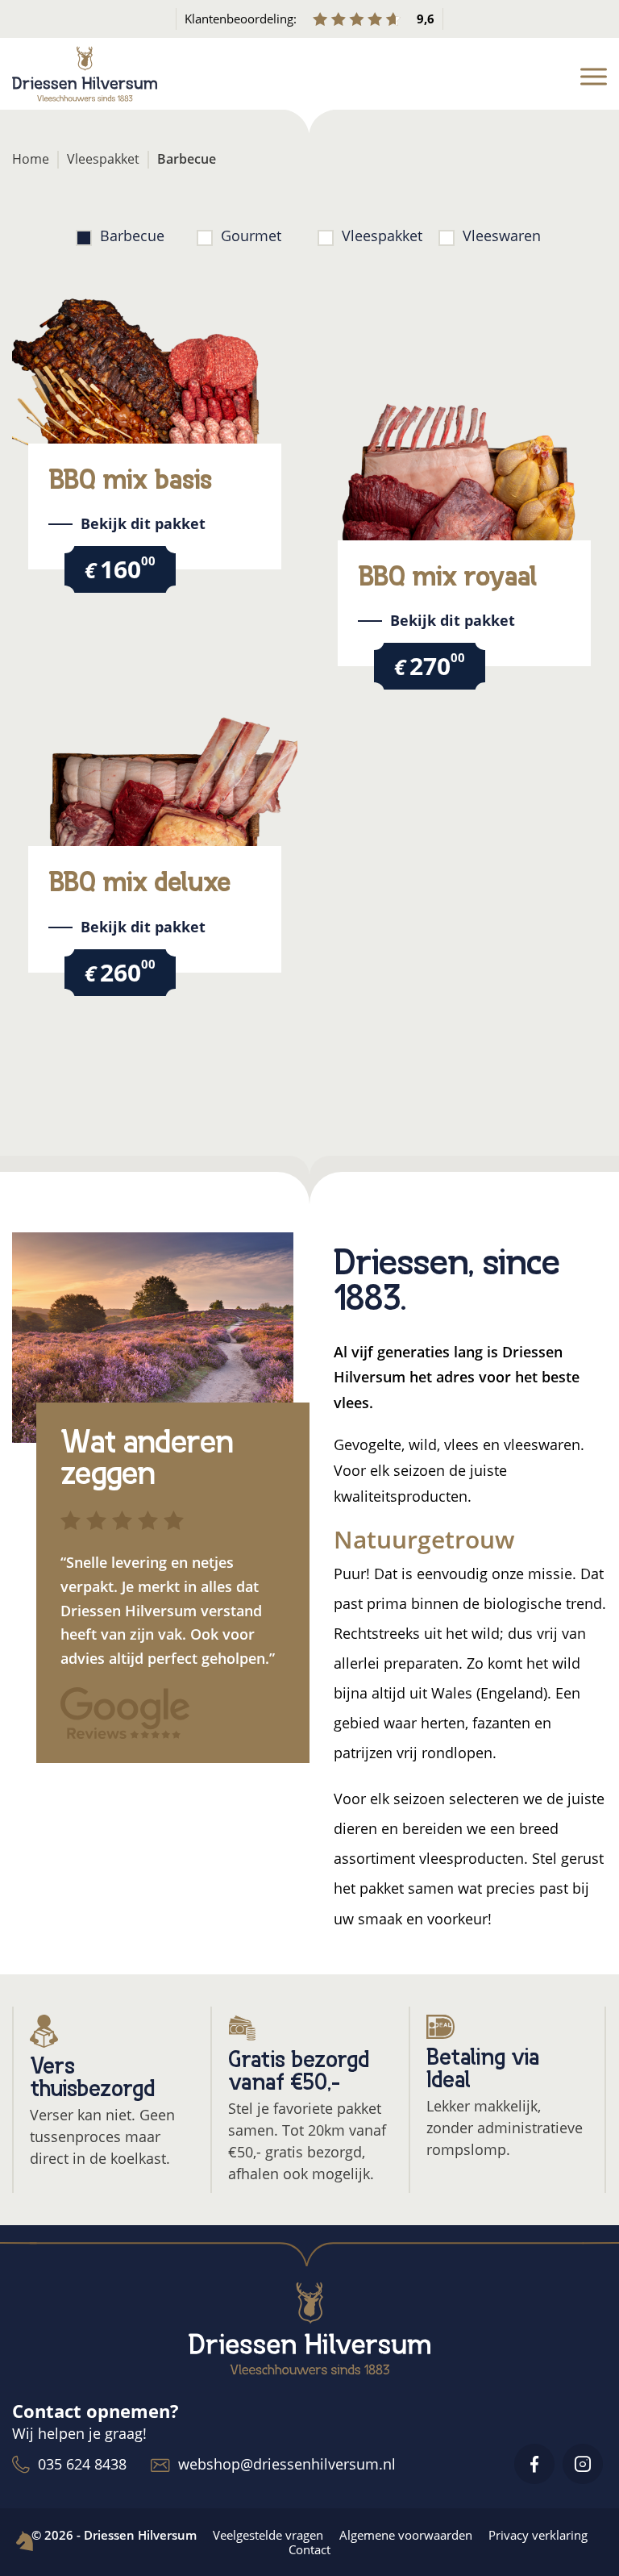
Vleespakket (103, 159)
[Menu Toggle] (594, 77)
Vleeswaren (502, 236)
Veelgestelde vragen (268, 2535)
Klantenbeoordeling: (310, 19)
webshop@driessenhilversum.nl (287, 2464)
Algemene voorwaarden (406, 2535)
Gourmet (251, 236)
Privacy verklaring (538, 2535)
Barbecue (132, 236)
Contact (309, 2549)
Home (31, 159)
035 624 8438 (82, 2464)
